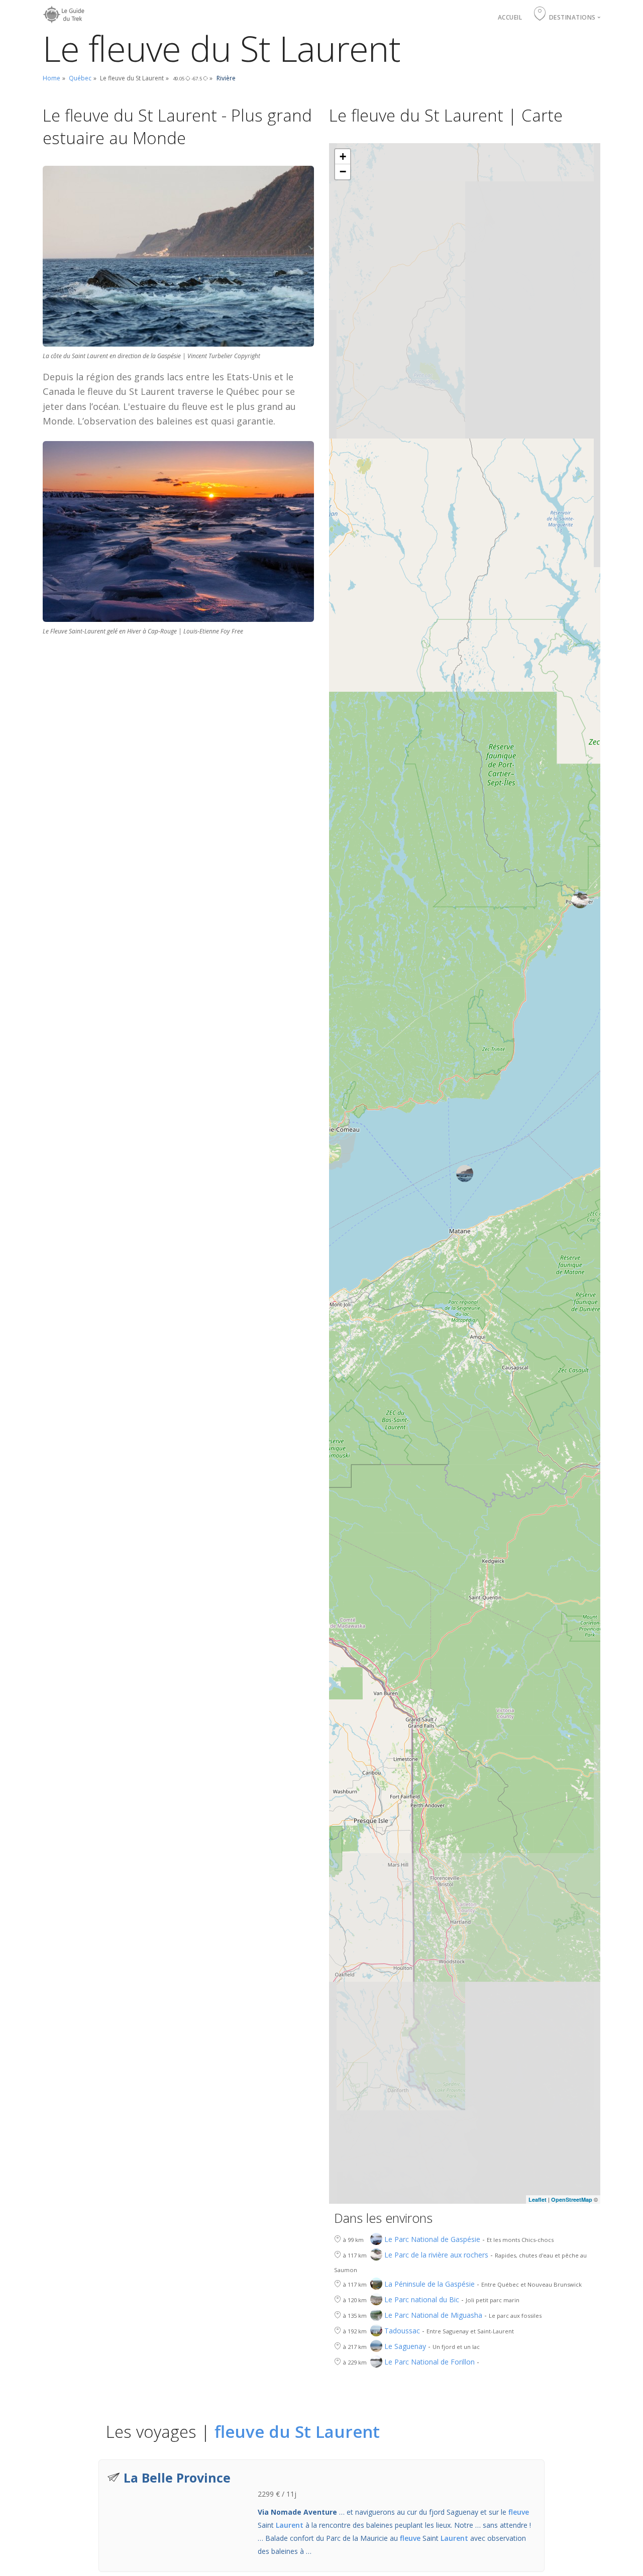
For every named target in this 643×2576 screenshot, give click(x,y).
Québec (80, 78)
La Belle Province (177, 2478)
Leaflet (538, 2199)
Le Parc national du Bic (422, 2299)
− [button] (343, 172)
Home (51, 78)
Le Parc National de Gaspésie (432, 2239)
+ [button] (343, 156)
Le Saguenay (405, 2346)
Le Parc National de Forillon (430, 2362)
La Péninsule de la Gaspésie (430, 2284)
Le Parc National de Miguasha (433, 2315)
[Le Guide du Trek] (65, 12)
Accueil (510, 17)
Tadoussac (402, 2331)
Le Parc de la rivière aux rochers (436, 2255)
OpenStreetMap (572, 2199)
